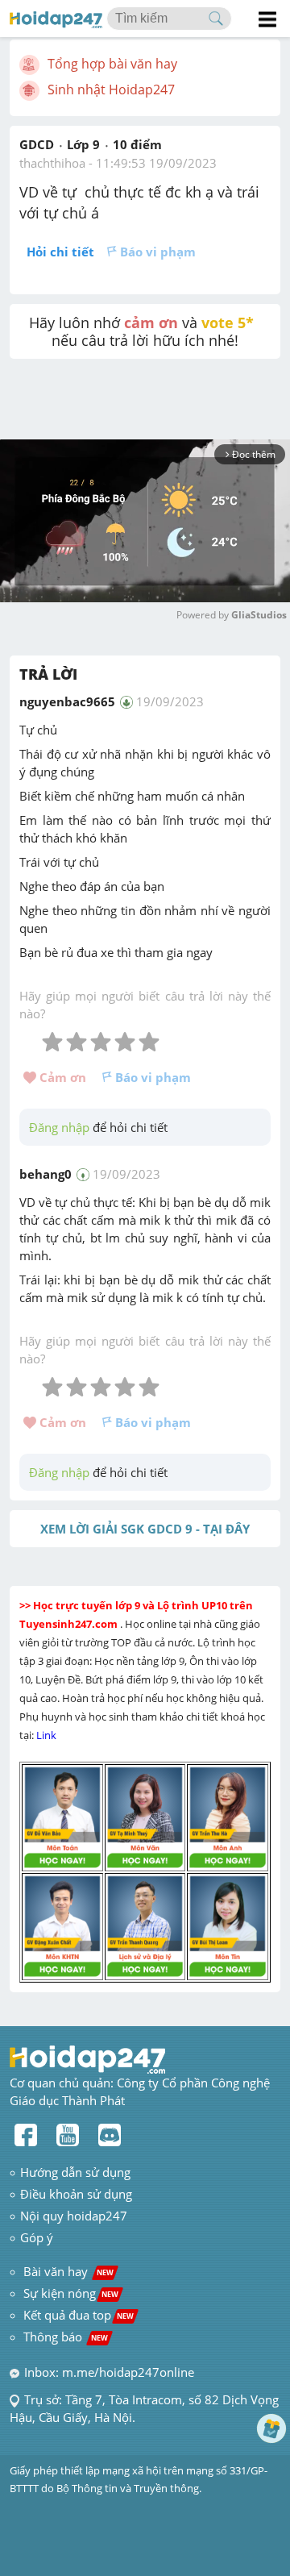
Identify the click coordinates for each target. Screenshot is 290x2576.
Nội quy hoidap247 (74, 2216)
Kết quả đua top (79, 2315)
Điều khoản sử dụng (76, 2194)
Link (48, 1735)
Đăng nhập (59, 1127)
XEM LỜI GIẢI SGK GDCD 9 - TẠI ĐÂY (145, 1529)
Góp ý (37, 2237)
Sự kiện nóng (71, 2293)
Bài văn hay (67, 2271)
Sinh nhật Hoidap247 (111, 89)
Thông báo (66, 2337)
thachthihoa (52, 163)
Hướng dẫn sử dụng (75, 2172)
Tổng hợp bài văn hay (112, 64)
